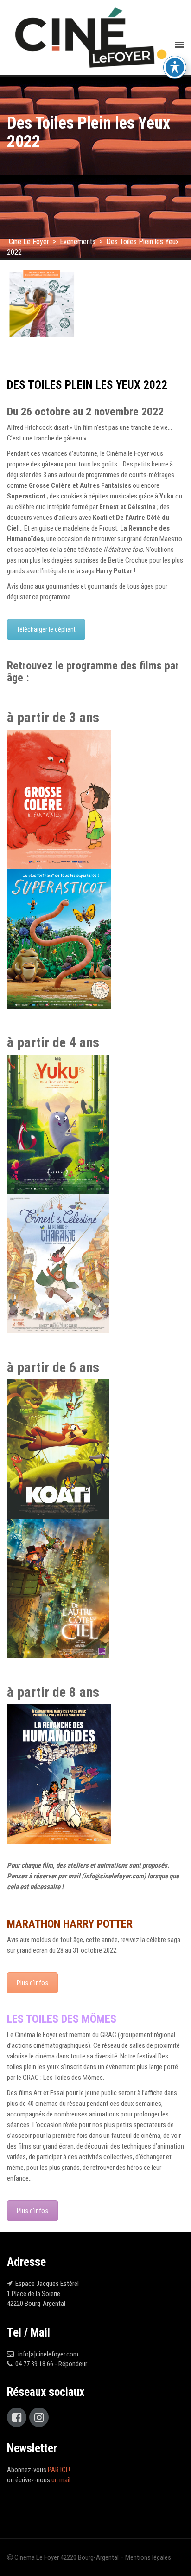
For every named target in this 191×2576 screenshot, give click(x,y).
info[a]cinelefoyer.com (47, 2354)
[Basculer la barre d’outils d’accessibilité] (175, 67)
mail (74, 1876)
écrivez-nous (43, 2480)
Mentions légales (148, 2557)
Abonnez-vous (38, 2470)
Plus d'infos (32, 1983)
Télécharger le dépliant (46, 629)
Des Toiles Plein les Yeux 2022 (87, 385)
